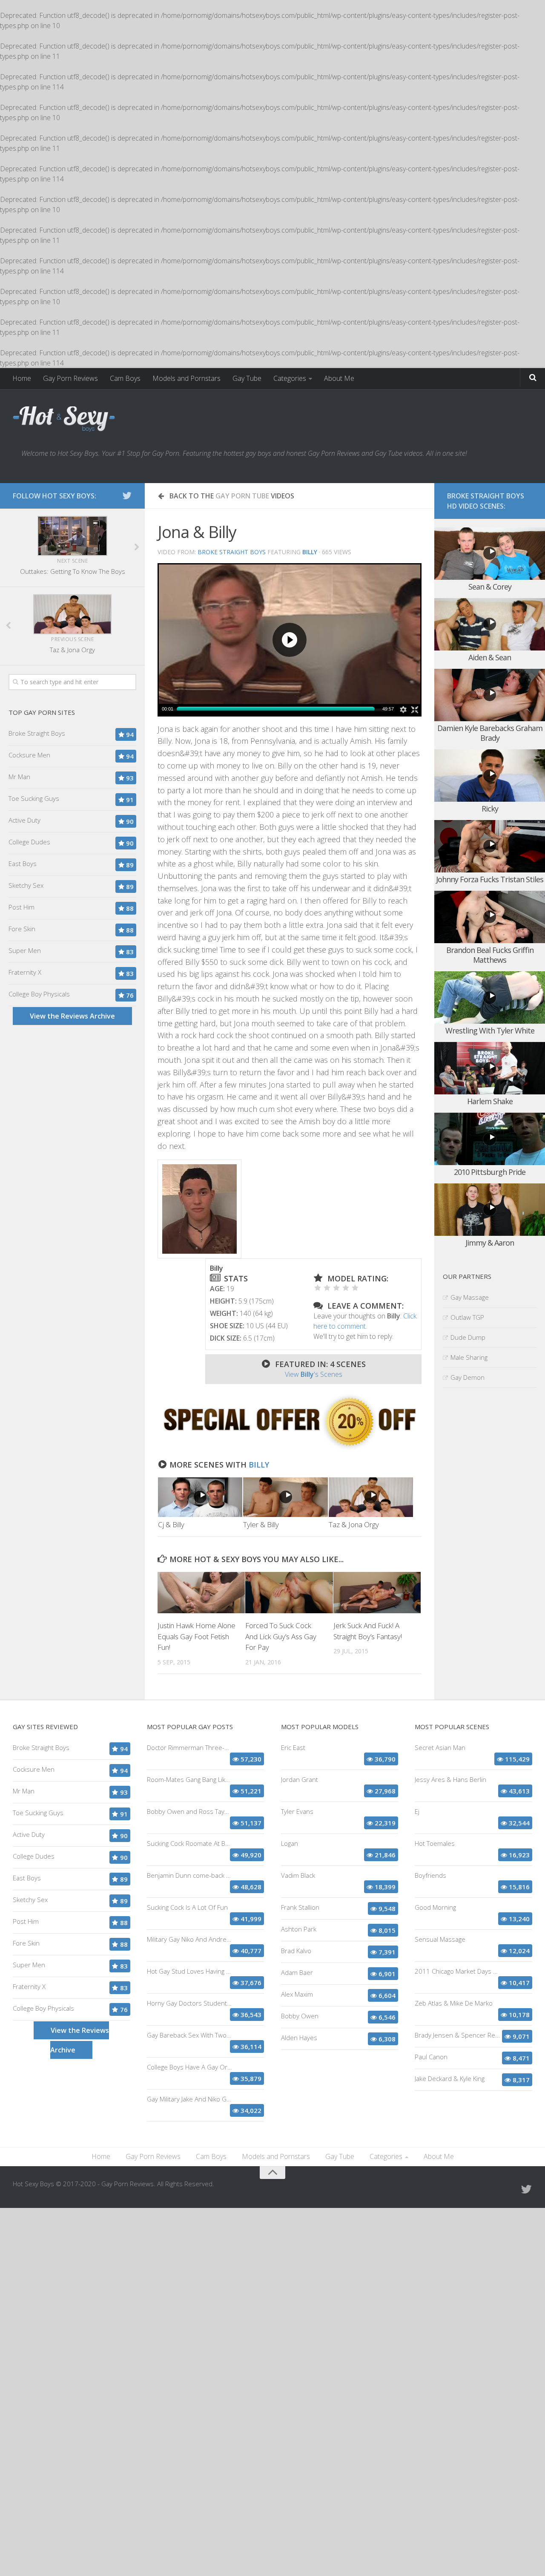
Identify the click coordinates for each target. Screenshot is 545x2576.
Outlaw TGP (467, 1317)
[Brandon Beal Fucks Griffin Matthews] (490, 917)
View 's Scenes (314, 1374)
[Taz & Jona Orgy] (371, 1497)
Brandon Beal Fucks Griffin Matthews (490, 955)
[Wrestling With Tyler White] (490, 997)
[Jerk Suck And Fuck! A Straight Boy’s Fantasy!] (377, 1593)
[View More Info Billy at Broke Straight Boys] (199, 1209)
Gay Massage (470, 1297)
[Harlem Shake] (490, 1068)
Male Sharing (469, 1357)
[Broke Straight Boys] (290, 1448)
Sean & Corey (490, 587)
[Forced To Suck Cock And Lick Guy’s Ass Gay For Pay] (289, 1593)
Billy (259, 1465)
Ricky (490, 809)
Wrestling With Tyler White (490, 1030)
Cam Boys (125, 378)
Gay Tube (247, 378)
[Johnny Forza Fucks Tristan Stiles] (490, 846)
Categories (290, 378)
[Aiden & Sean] (490, 624)
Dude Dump (468, 1337)
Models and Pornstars (186, 378)
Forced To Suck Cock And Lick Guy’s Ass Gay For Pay (281, 1636)
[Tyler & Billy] (285, 1497)
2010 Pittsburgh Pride (490, 1172)
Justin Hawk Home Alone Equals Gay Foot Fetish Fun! (196, 1636)
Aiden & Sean (490, 657)
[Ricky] (490, 776)
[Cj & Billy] (200, 1497)
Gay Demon (468, 1377)
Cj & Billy (171, 1524)
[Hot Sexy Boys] (64, 419)
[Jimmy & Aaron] (490, 1210)
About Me (339, 378)
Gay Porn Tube (242, 496)
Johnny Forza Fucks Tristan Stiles (490, 879)
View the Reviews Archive (72, 1016)
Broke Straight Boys (232, 552)
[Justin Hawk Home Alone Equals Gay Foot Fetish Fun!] (201, 1593)
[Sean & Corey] (490, 554)
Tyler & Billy (261, 1524)
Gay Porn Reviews (70, 378)
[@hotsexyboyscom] (127, 495)
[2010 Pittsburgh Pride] (490, 1139)
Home (22, 378)
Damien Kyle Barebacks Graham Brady (490, 733)
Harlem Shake (490, 1101)
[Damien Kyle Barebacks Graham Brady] (490, 695)
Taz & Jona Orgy (354, 1524)
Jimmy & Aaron (490, 1243)
